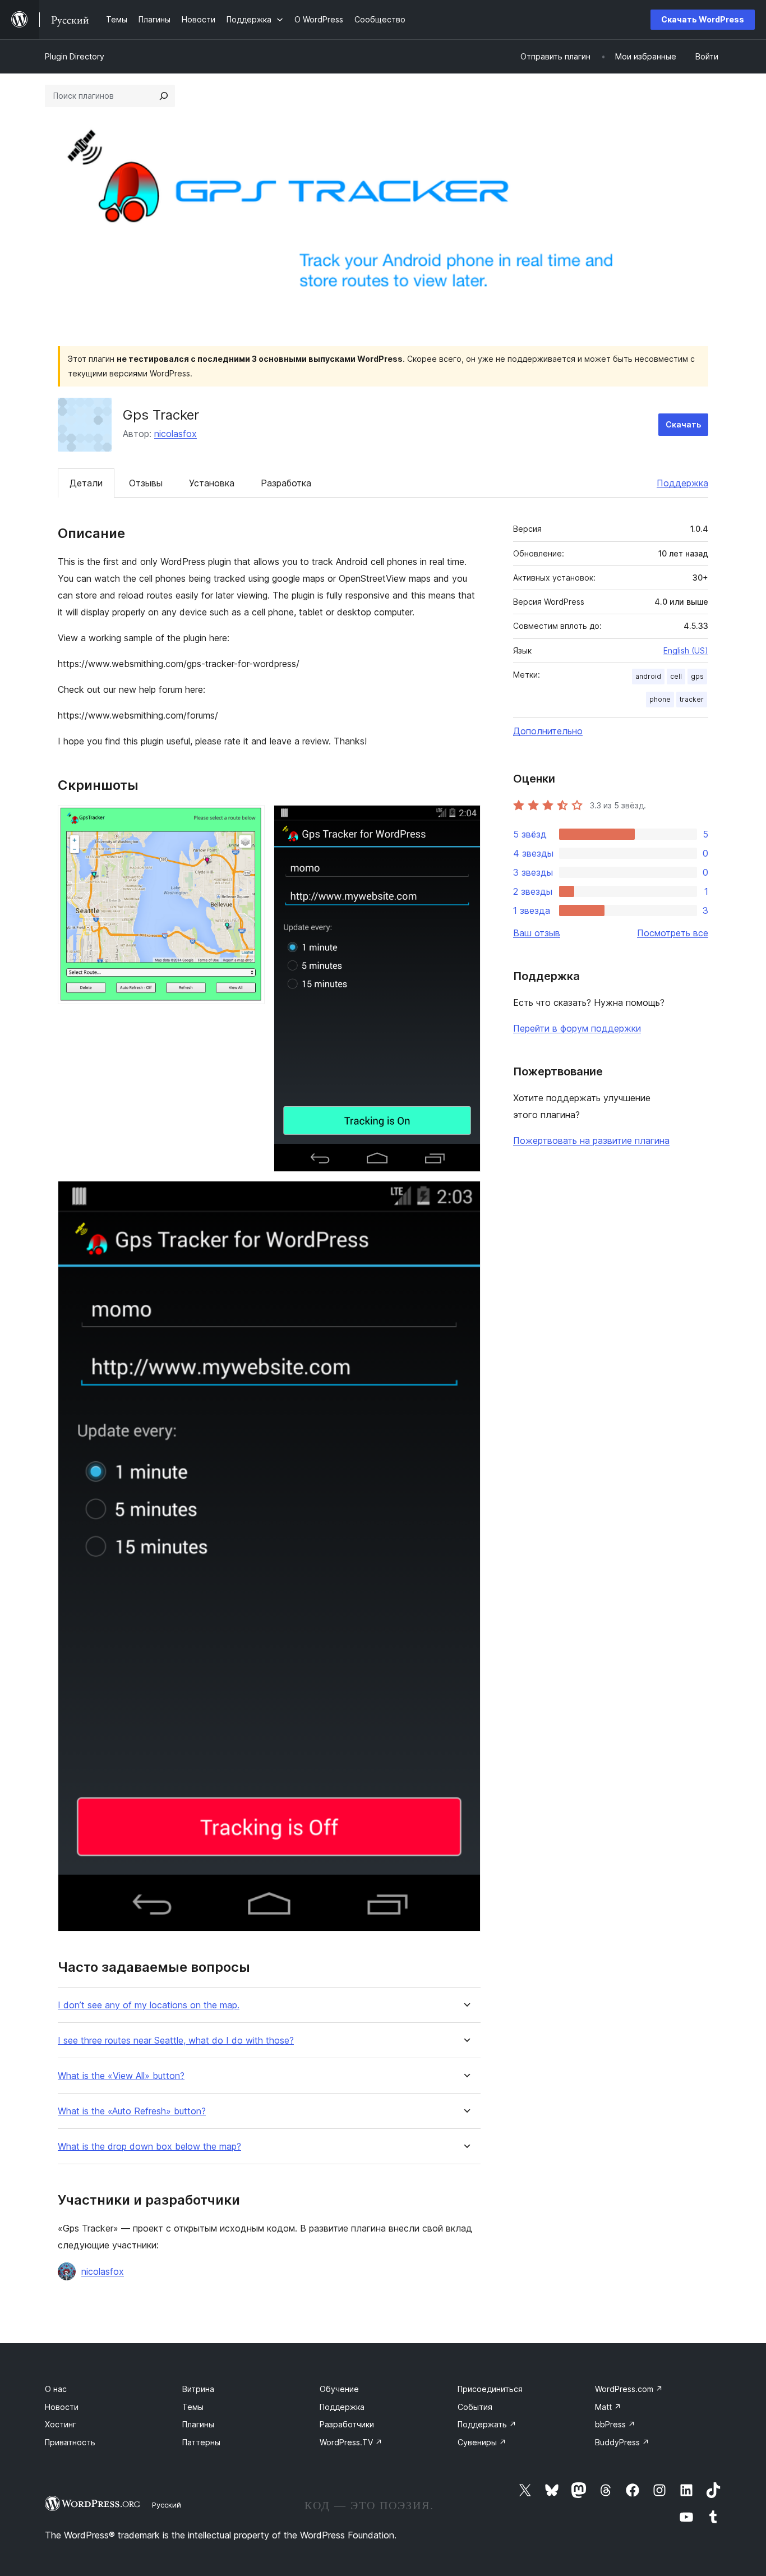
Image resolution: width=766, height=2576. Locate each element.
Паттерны (201, 2442)
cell (676, 676)
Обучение (339, 2389)
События (475, 2407)
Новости (62, 2407)
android (648, 676)
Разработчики (347, 2424)
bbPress (615, 2424)
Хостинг (61, 2424)
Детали (86, 483)
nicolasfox (176, 434)
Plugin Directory (75, 56)
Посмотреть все (673, 933)
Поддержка (682, 483)
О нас (56, 2389)
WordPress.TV (351, 2442)
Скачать (683, 424)
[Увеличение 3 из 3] (465, 1196)
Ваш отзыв (537, 933)
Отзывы (146, 483)
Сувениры (482, 2442)
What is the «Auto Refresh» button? (132, 2111)
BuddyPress (622, 2442)
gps (697, 676)
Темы (193, 2407)
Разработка (286, 483)
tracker (692, 699)
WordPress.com (629, 2389)
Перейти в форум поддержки (577, 1028)
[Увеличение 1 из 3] (250, 820)
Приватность (70, 2442)
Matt (608, 2407)
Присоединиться (490, 2389)
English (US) (686, 650)
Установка (212, 483)
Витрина (198, 2389)
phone (660, 699)
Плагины (198, 2424)
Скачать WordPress (703, 19)
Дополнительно (548, 731)
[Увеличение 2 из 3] (465, 820)
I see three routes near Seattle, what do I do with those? (176, 2041)
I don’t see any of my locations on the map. (149, 2005)
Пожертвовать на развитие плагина (591, 1140)
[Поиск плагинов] (164, 96)
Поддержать (487, 2424)
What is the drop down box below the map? (149, 2147)
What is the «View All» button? (121, 2076)
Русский (167, 2505)
